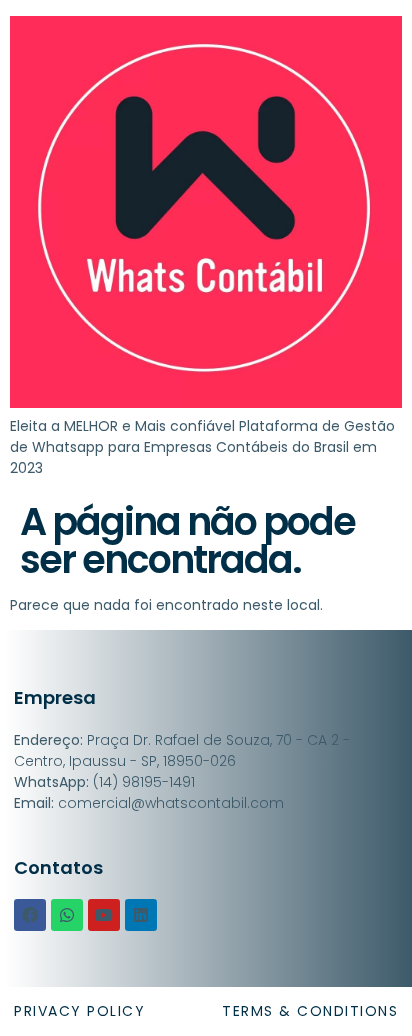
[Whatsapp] (67, 915)
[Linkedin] (141, 915)
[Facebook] (30, 915)
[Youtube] (104, 915)
